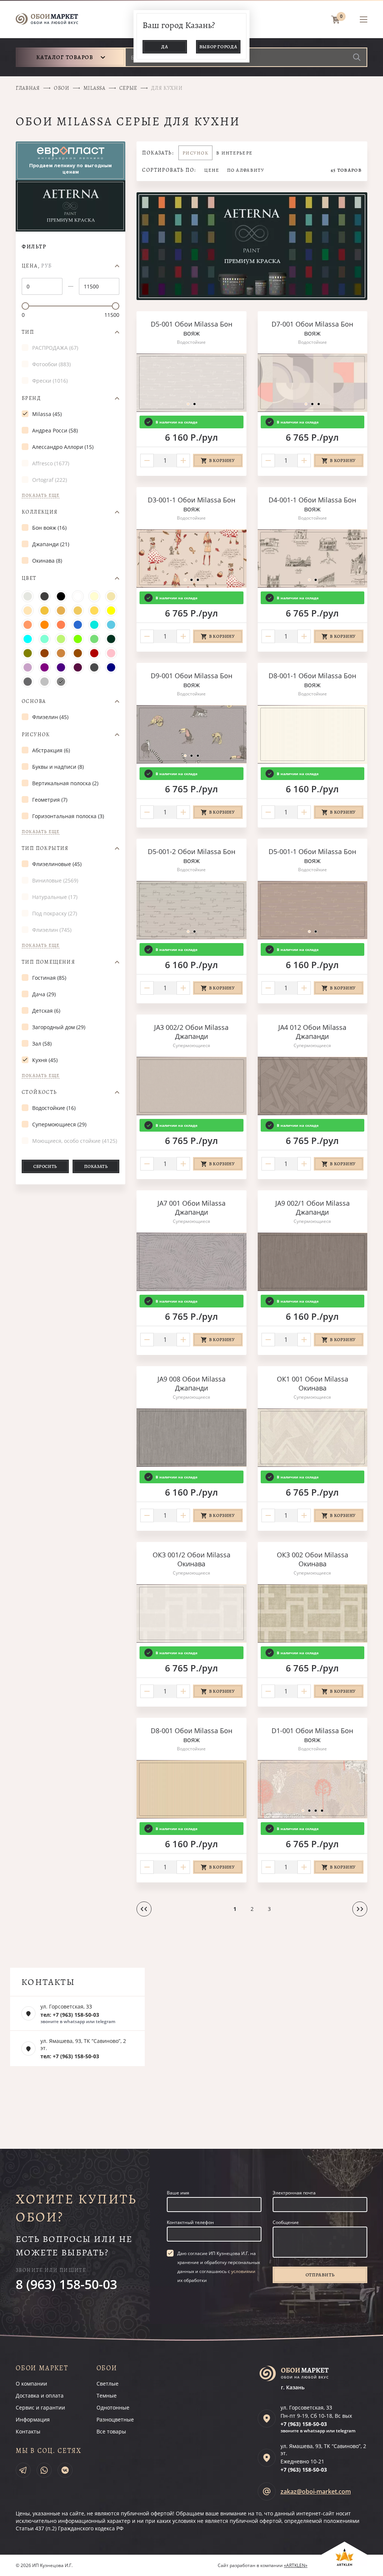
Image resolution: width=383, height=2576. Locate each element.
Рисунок (36, 735)
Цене (212, 170)
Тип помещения (48, 962)
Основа (34, 701)
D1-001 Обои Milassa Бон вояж (312, 1735)
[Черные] (61, 596)
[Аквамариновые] (45, 639)
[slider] (25, 306)
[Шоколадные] (45, 653)
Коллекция (40, 512)
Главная (28, 88)
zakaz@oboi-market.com (316, 2491)
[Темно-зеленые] (111, 639)
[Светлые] (28, 596)
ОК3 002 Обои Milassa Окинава (312, 1559)
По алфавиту (246, 170)
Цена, (37, 266)
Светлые (108, 2384)
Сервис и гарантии (40, 2407)
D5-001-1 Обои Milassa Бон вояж (312, 856)
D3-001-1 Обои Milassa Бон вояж (191, 504)
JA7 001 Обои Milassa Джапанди (191, 1208)
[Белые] (78, 596)
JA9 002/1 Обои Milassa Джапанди (312, 1208)
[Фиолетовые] (45, 667)
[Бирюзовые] (94, 625)
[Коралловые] (61, 625)
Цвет (29, 578)
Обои (62, 88)
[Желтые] (111, 611)
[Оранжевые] (45, 625)
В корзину (222, 461)
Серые (128, 88)
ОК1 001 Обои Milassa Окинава (312, 1383)
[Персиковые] (28, 611)
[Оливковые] (28, 653)
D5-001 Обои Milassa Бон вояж (191, 328)
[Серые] (61, 682)
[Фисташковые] (61, 639)
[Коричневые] (78, 653)
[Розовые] (111, 653)
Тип (28, 332)
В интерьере (234, 153)
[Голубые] (111, 625)
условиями (243, 2271)
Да (165, 47)
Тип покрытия (45, 848)
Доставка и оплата (40, 2396)
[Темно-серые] (28, 682)
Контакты (28, 2431)
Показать (96, 1166)
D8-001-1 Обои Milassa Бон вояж (312, 680)
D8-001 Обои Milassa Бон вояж (191, 1735)
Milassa (94, 88)
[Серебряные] (45, 682)
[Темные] (45, 596)
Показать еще (41, 495)
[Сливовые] (78, 667)
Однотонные (113, 2407)
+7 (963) (304, 2424)
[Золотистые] (61, 611)
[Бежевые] (45, 611)
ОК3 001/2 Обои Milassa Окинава (191, 1559)
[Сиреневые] (28, 667)
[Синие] (78, 625)
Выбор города (218, 47)
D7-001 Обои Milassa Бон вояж (312, 328)
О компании (31, 2384)
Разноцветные (115, 2419)
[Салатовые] (78, 639)
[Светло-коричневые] (61, 653)
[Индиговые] (61, 667)
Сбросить (45, 1166)
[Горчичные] (94, 611)
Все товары (111, 2431)
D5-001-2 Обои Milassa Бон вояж (191, 856)
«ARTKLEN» (296, 2565)
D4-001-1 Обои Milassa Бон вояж (312, 504)
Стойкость (39, 1092)
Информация (33, 2419)
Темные (107, 2396)
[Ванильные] (111, 596)
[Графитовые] (94, 667)
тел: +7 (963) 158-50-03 (70, 2015)
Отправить (320, 2275)
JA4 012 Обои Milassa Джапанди (312, 1032)
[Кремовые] (94, 596)
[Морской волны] (28, 639)
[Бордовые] (94, 653)
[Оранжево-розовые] (28, 625)
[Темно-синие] (111, 667)
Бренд (31, 398)
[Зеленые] (94, 639)
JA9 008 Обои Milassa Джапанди (191, 1383)
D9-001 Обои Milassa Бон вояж (191, 680)
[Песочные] (78, 611)
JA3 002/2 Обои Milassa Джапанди (191, 1032)
